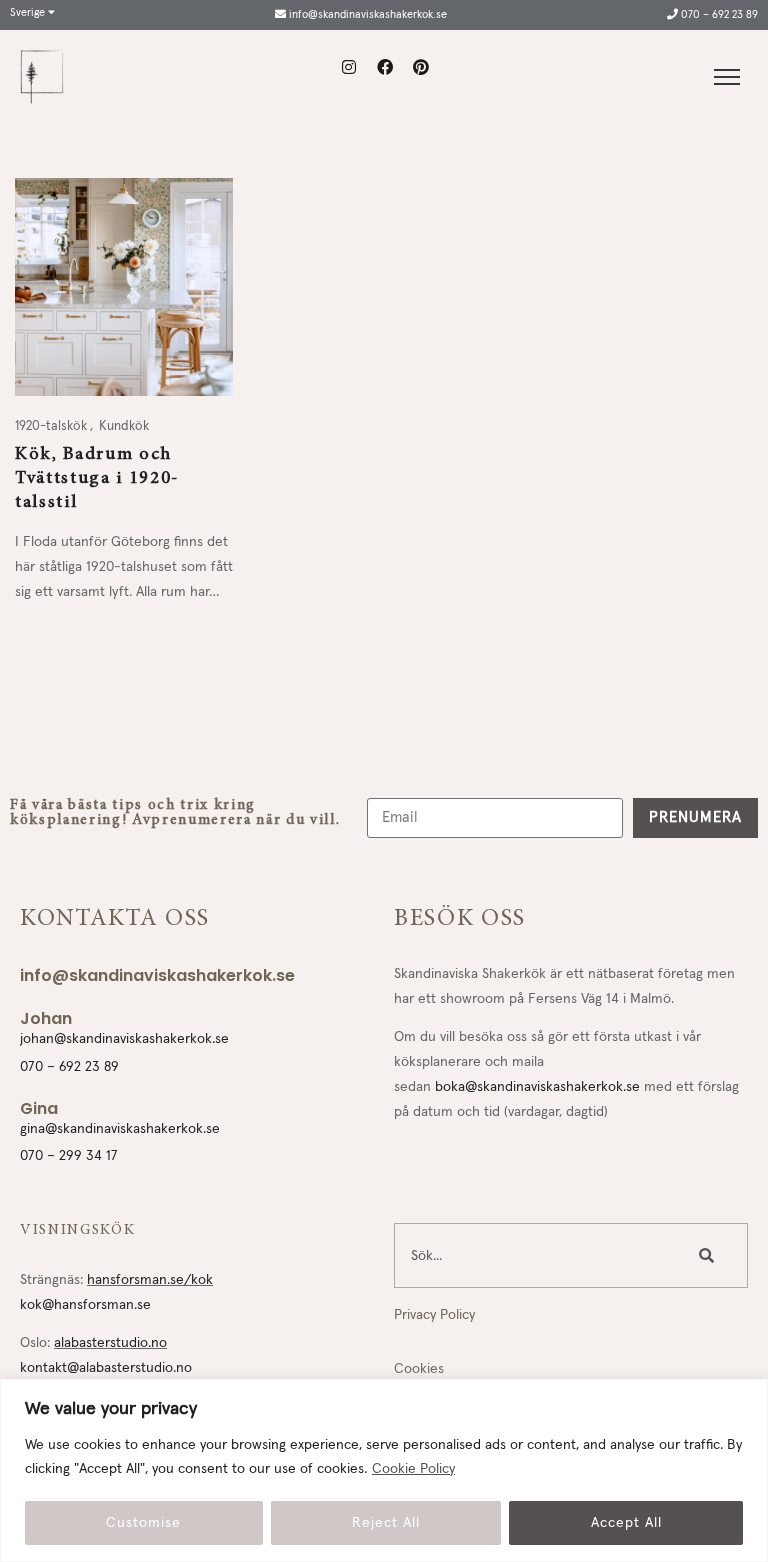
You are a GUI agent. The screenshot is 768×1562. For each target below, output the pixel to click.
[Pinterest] (421, 67)
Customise (143, 1523)
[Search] (711, 1255)
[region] (384, 1470)
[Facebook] (385, 67)
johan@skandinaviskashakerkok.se (124, 1039)
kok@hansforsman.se (85, 1305)
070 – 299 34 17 (69, 1156)
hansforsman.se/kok (150, 1280)
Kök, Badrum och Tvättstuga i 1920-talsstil (97, 479)
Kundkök (124, 426)
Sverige (29, 12)
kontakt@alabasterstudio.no (106, 1368)
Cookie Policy (413, 1469)
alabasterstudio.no (110, 1343)
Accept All (626, 1523)
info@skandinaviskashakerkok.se (366, 14)
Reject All (386, 1523)
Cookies (419, 1369)
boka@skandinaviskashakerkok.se (537, 1087)
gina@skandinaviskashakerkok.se (120, 1129)
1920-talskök (52, 426)
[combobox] (535, 1255)
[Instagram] (349, 67)
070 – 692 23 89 (718, 14)
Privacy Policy (434, 1315)
